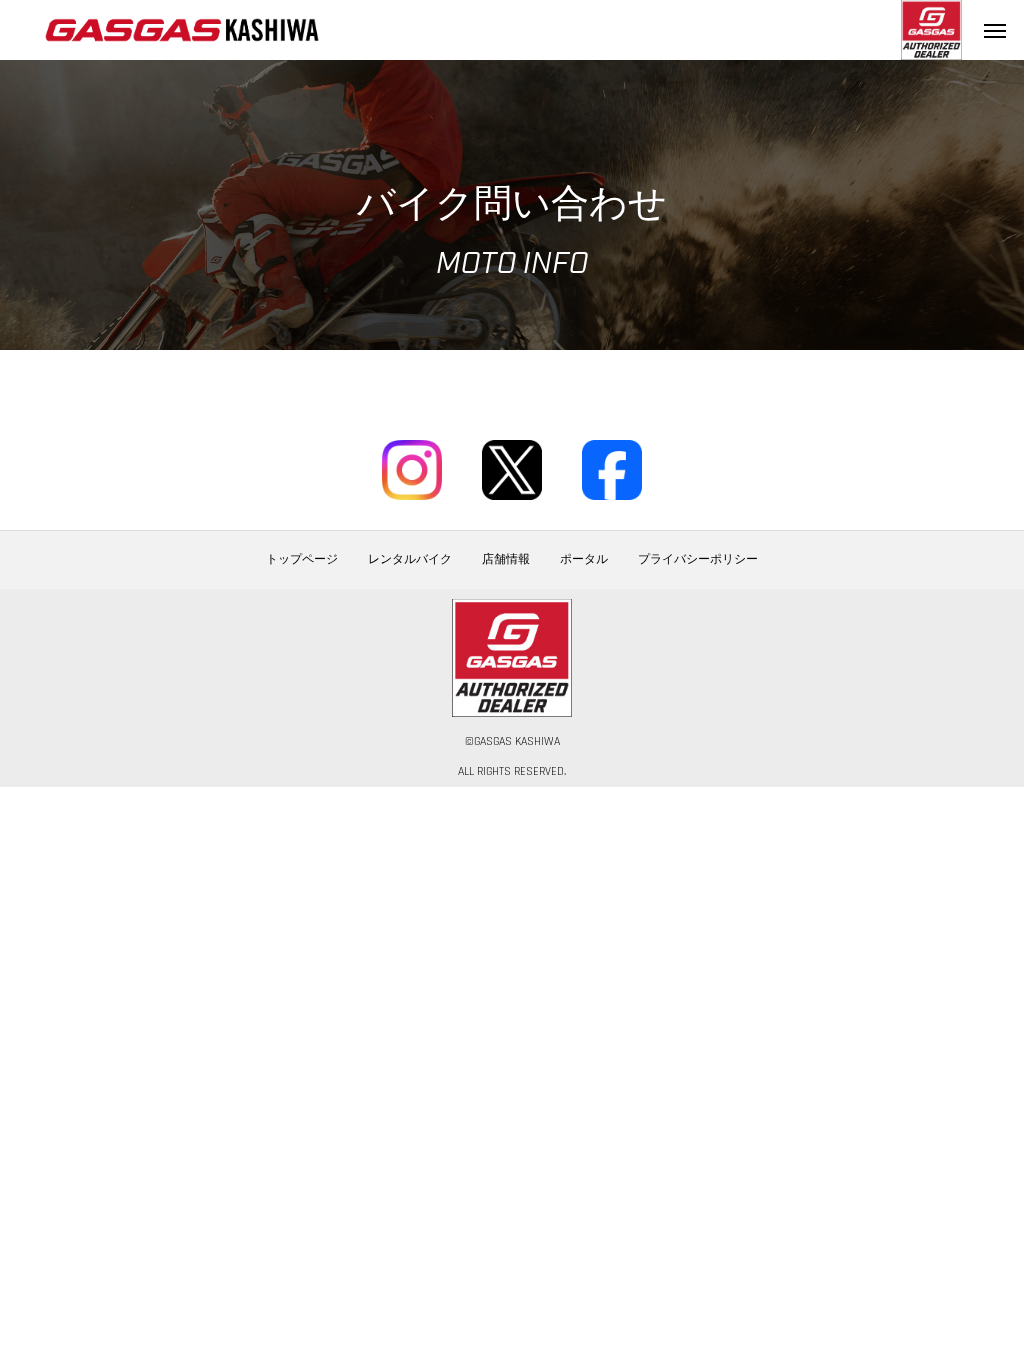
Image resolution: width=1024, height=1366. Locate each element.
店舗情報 (506, 560)
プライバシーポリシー (698, 560)
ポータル (584, 560)
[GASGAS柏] (182, 30)
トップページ (302, 560)
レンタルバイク (410, 560)
